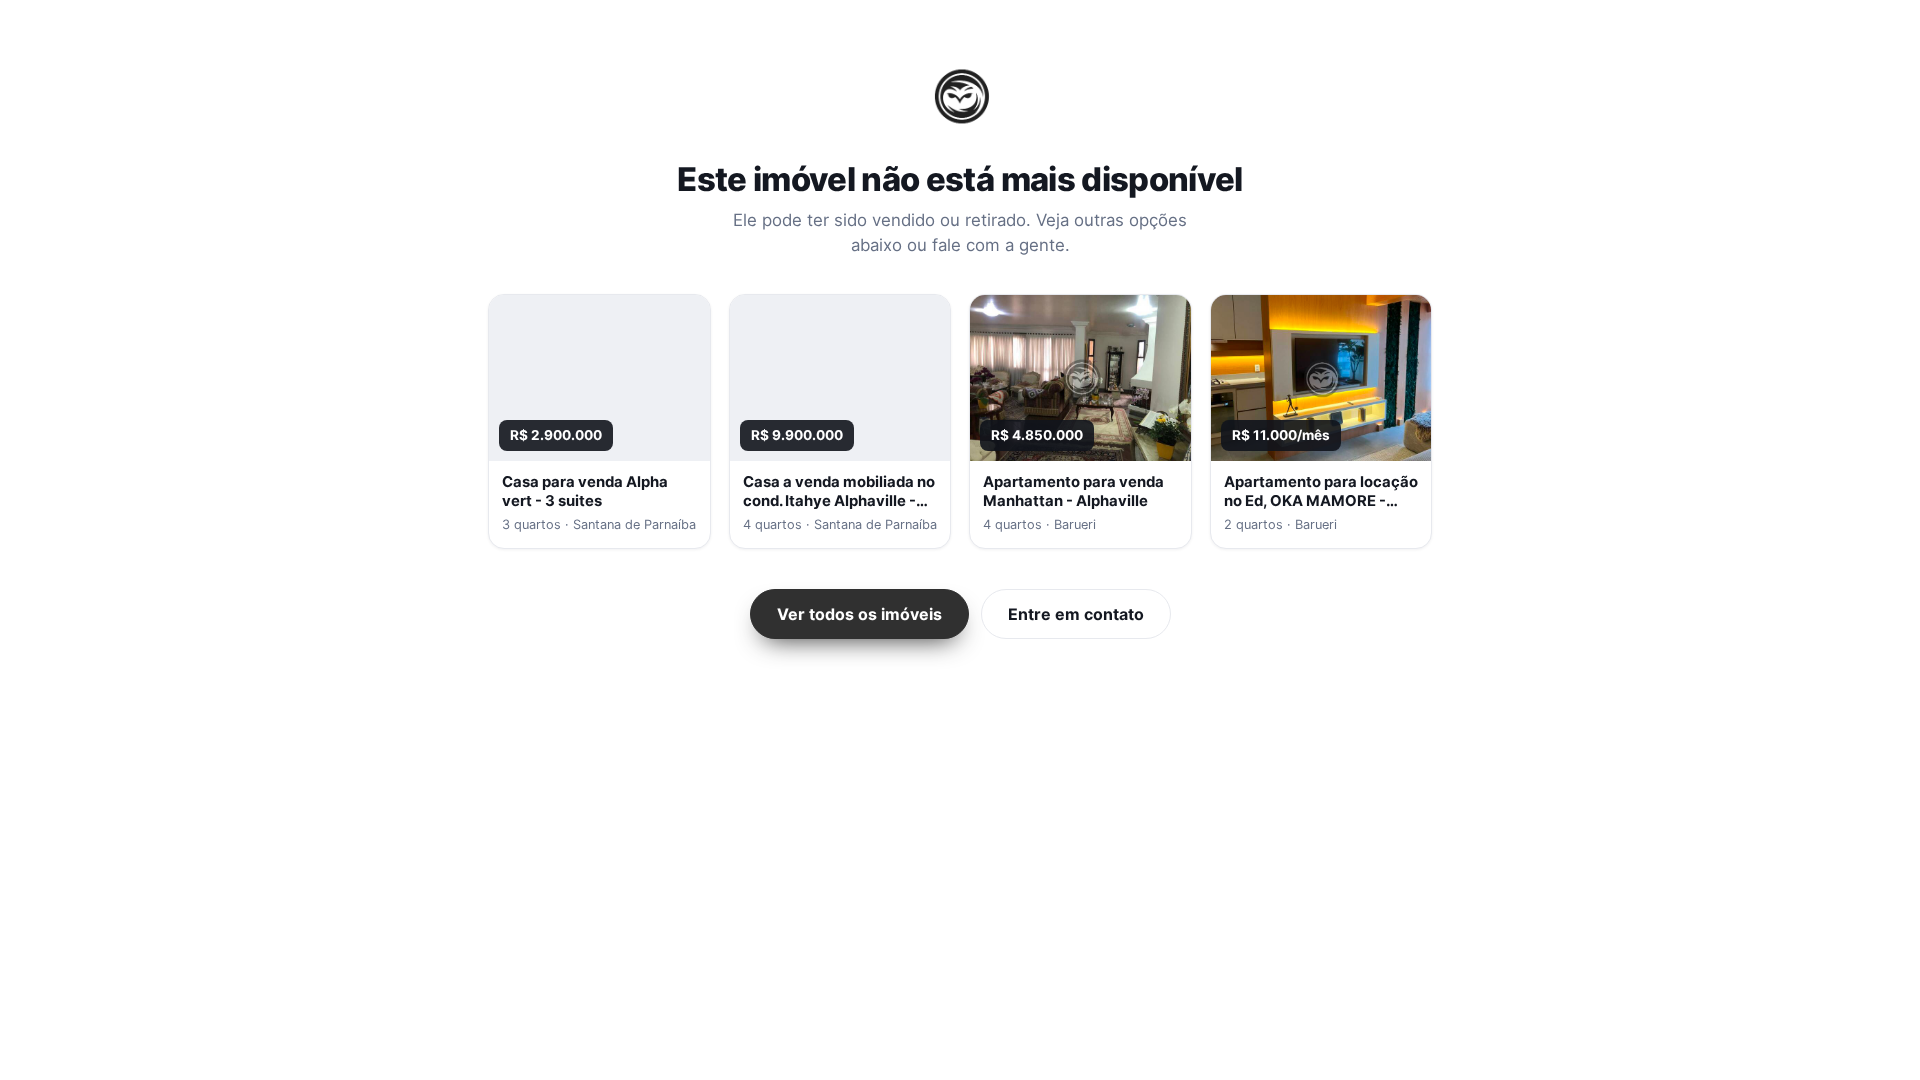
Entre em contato (1076, 614)
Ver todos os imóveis (859, 614)
